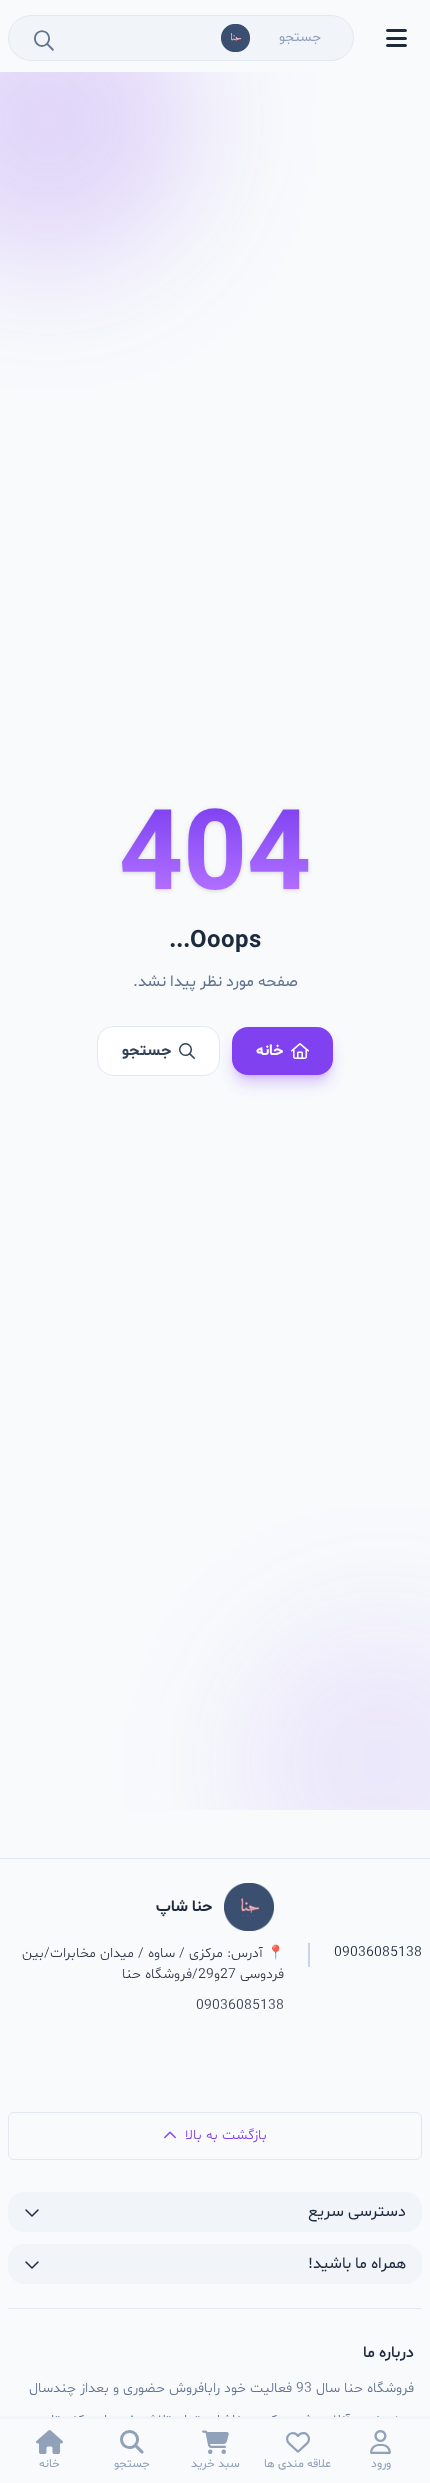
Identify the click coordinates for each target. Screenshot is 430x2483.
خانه (269, 1051)
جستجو (146, 1051)
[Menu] (396, 38)
